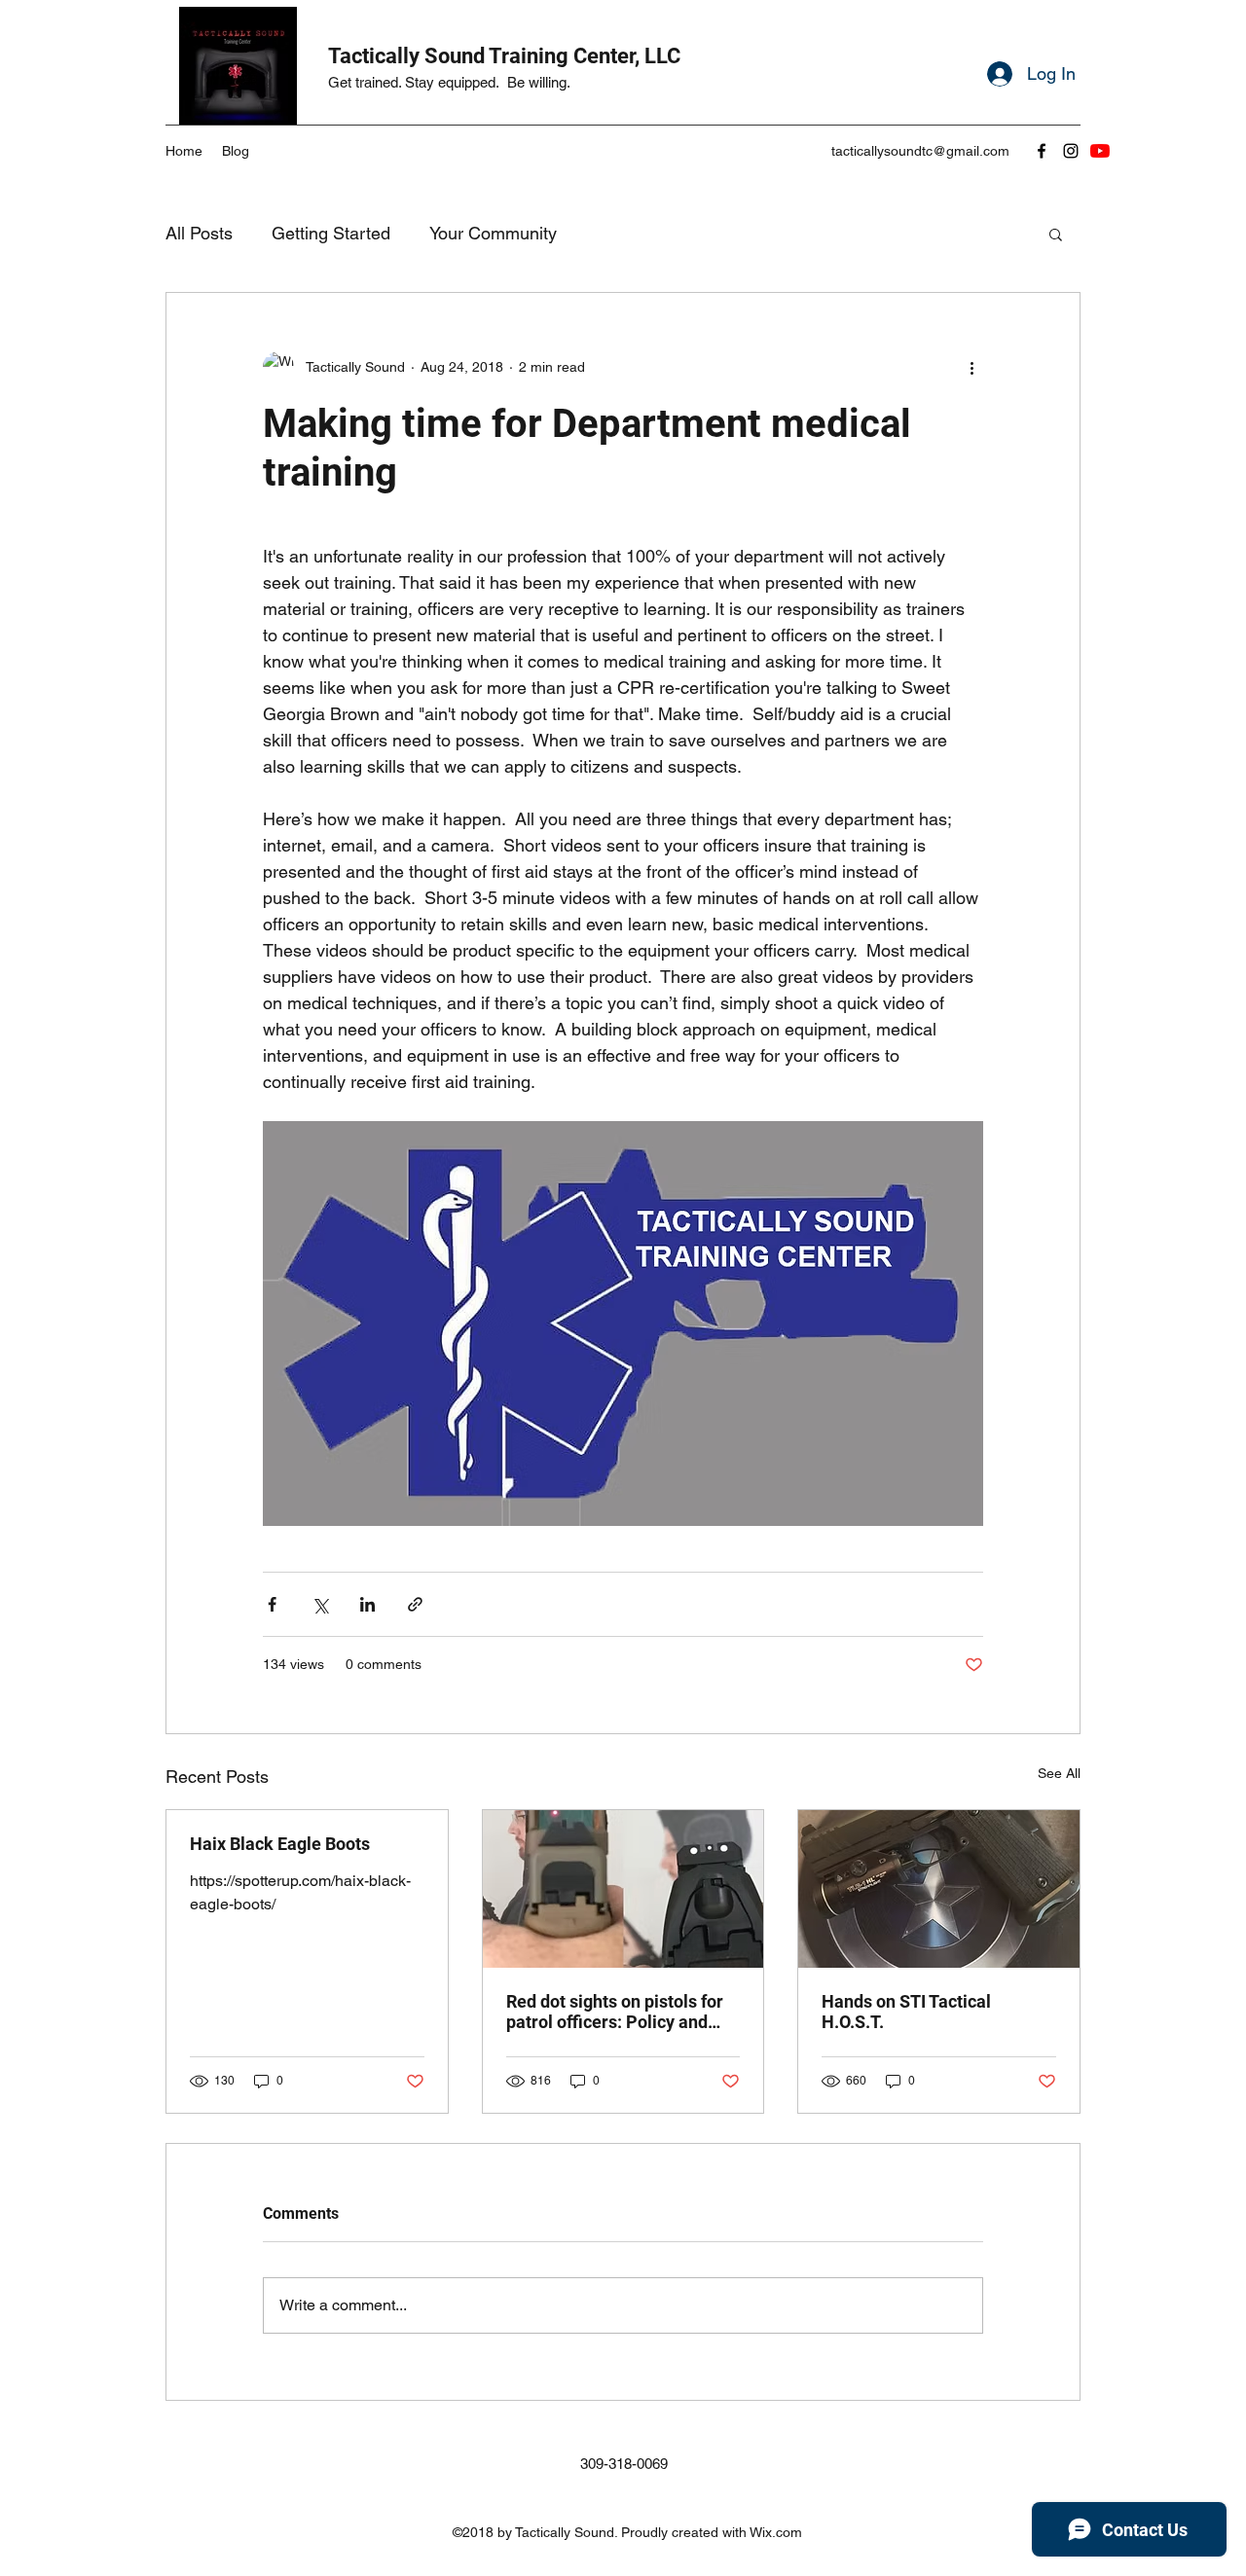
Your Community (493, 233)
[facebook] (1042, 151)
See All (1059, 1773)
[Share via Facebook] (272, 1604)
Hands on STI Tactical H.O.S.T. (906, 2012)
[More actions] (971, 367)
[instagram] (1071, 151)
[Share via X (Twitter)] (320, 1604)
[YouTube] (1100, 151)
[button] (1056, 234)
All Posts (199, 233)
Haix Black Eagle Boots (280, 1844)
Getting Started (331, 233)
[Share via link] (415, 1604)
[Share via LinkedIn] (367, 1604)
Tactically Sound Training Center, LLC (504, 56)
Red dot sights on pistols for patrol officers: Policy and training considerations (615, 2012)
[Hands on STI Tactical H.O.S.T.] (939, 1889)
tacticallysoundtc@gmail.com (920, 151)
